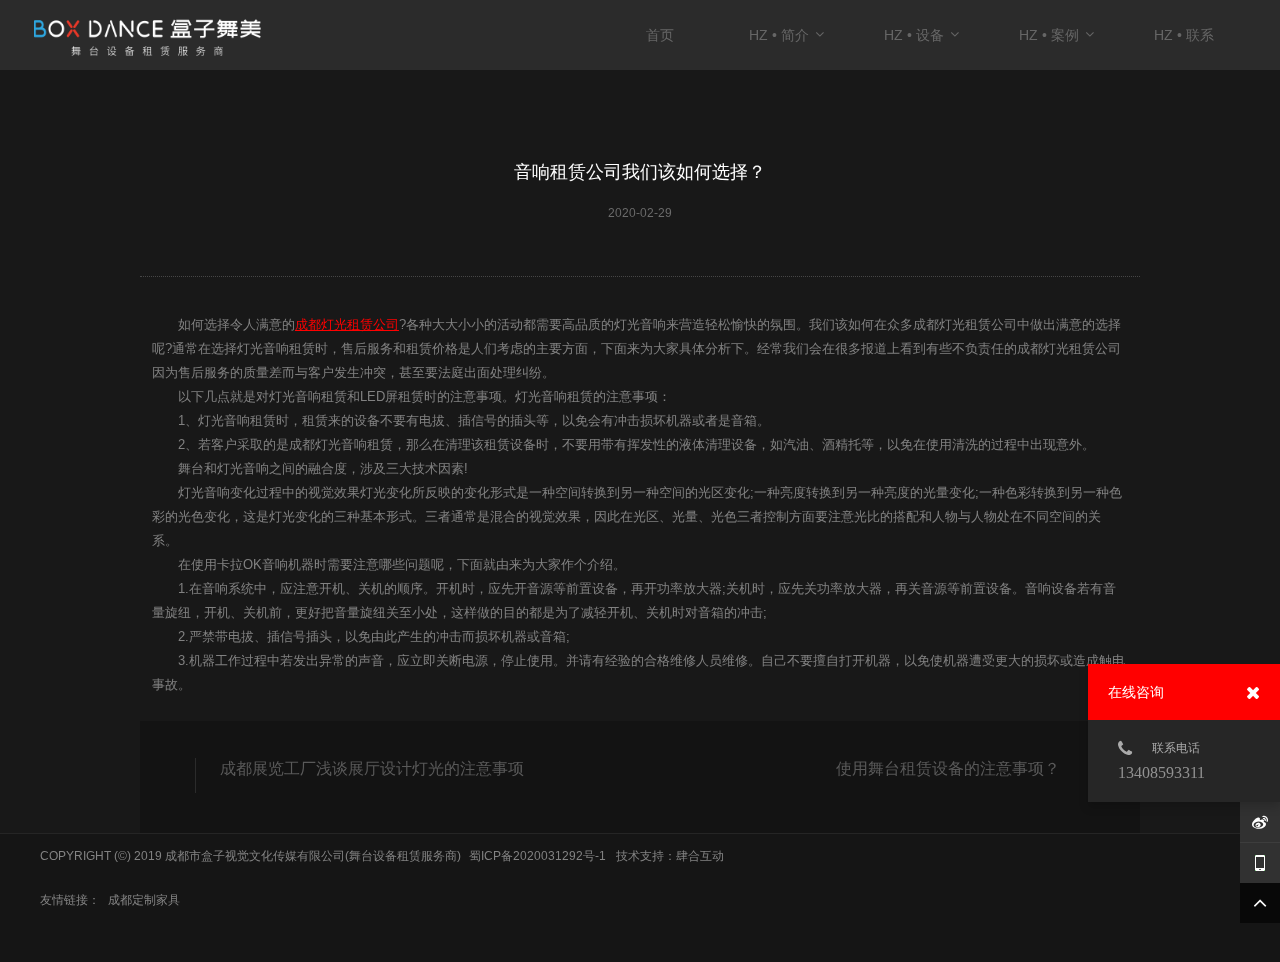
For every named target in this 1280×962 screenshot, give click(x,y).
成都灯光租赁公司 (347, 324)
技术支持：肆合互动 (670, 856)
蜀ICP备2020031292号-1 (537, 856)
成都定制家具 (144, 900)
